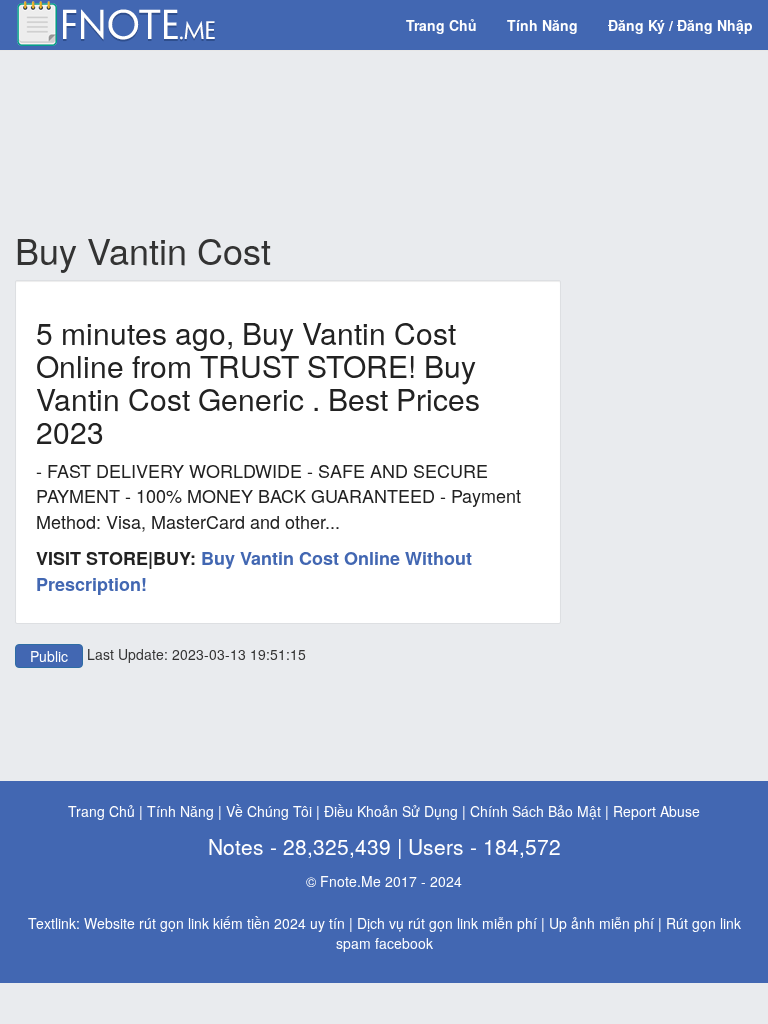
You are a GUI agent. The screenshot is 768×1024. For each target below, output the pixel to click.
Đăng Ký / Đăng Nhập (680, 25)
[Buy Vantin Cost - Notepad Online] (115, 21)
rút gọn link (443, 923)
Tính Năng (542, 25)
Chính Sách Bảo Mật (535, 811)
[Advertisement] (379, 141)
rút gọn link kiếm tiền (204, 923)
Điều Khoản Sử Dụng (391, 811)
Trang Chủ (441, 25)
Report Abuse (656, 811)
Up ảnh (572, 923)
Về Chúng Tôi (269, 811)
